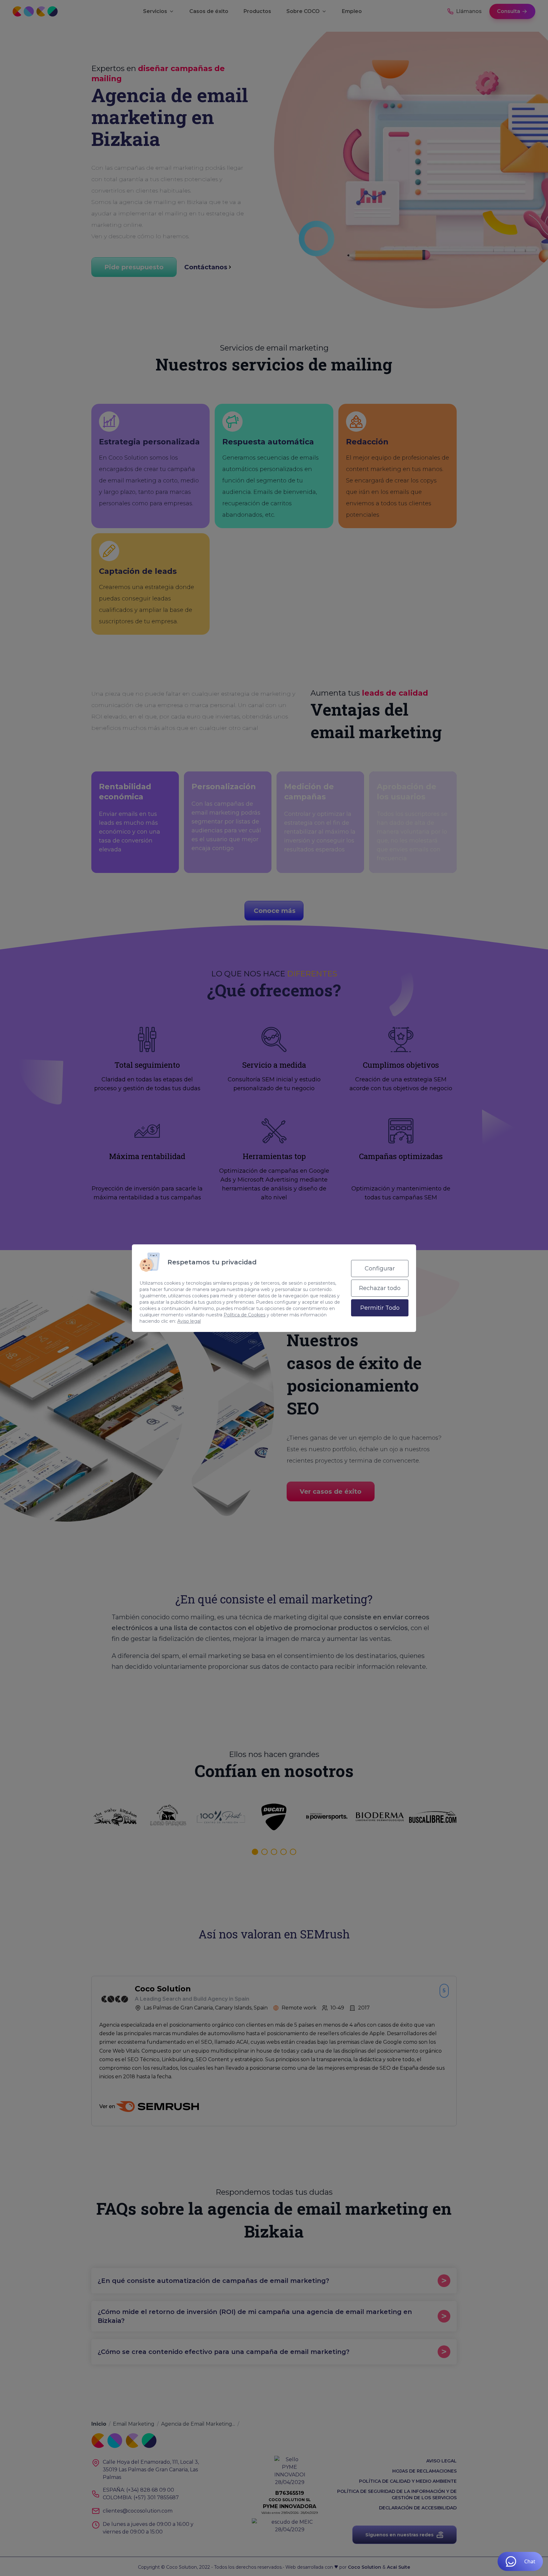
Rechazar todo (380, 1288)
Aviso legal (189, 1321)
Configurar (380, 1268)
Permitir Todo (380, 1308)
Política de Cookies (245, 1315)
